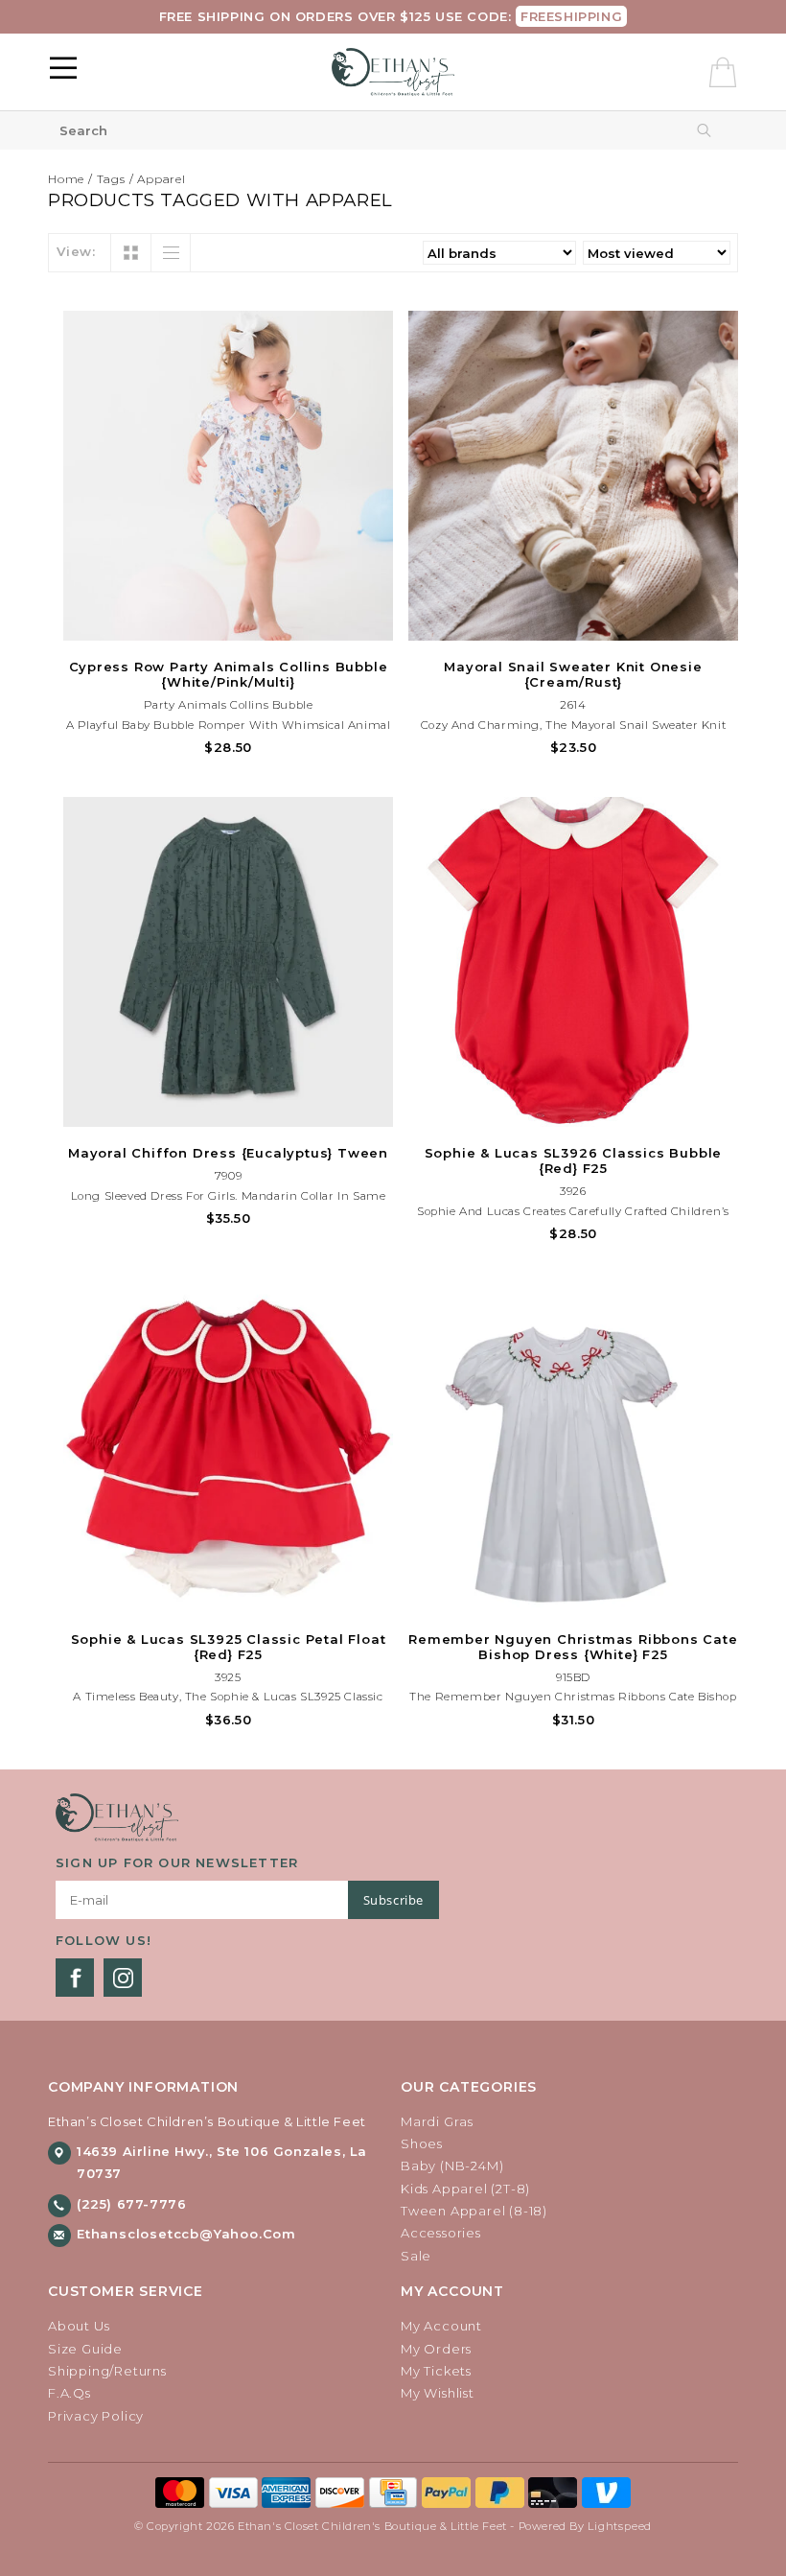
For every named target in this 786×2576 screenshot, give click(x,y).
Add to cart (228, 623)
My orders (436, 2349)
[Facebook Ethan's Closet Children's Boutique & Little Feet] (75, 1978)
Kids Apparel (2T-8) (465, 2189)
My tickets (436, 2371)
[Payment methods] (182, 2492)
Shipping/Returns (107, 2371)
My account (441, 2326)
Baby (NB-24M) (452, 2166)
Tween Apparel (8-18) (474, 2211)
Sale (416, 2256)
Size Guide (85, 2349)
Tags (111, 179)
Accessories (441, 2233)
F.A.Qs (69, 2393)
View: (76, 251)
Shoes (422, 2143)
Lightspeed (620, 2526)
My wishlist (438, 2393)
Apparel (162, 179)
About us (79, 2326)
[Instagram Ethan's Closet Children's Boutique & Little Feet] (123, 1978)
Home (66, 179)
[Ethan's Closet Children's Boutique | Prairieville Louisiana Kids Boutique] (393, 72)
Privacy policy (96, 2416)
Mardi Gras (437, 2121)
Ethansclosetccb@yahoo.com (186, 2234)
